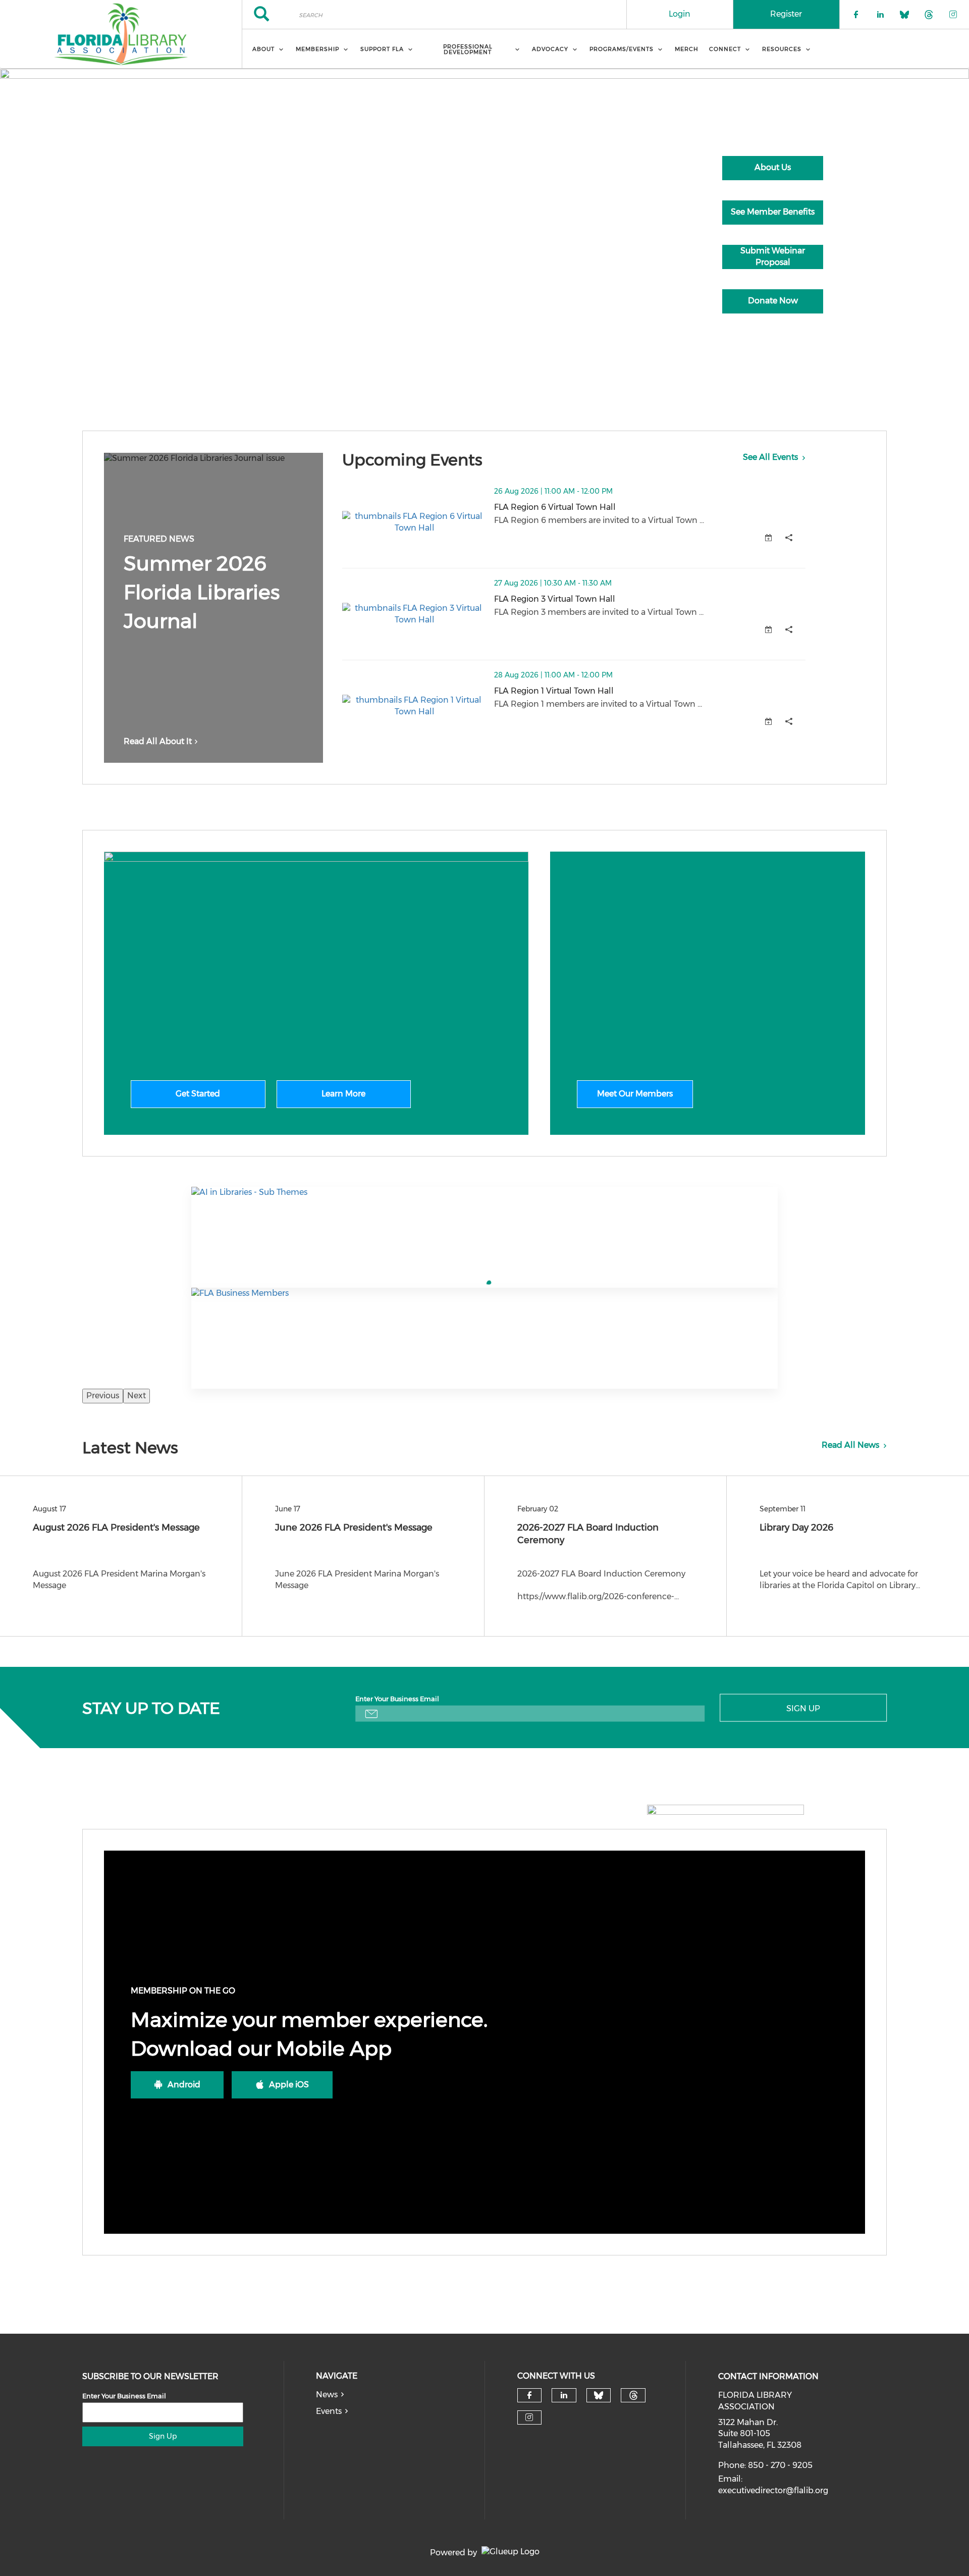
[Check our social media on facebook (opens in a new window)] (529, 2395)
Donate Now (773, 301)
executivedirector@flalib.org (773, 2490)
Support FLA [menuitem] (382, 49)
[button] (789, 538)
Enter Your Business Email (397, 1698)
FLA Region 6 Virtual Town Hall (605, 507)
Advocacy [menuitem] (550, 49)
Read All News (850, 1445)
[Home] (121, 34)
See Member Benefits (773, 212)
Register (786, 14)
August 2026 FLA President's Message (116, 1528)
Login (680, 14)
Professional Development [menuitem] (468, 49)
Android (184, 2085)
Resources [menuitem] (782, 49)
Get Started (198, 1094)
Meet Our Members (635, 1094)
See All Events (770, 457)
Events (329, 2411)
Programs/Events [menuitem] (622, 49)
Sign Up (803, 1708)
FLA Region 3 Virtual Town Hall (605, 599)
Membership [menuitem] (317, 49)
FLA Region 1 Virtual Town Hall (604, 691)
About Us (773, 167)
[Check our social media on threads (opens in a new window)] (633, 2395)
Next (137, 1396)
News (327, 2395)
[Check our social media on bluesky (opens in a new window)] (599, 2395)
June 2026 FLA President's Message (354, 1528)
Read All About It (158, 741)
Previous (103, 1396)
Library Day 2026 (796, 1528)
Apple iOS (289, 2085)
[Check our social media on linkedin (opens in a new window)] (564, 2395)
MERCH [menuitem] (687, 49)
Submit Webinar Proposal (773, 256)
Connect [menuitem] (725, 49)
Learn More (343, 1094)
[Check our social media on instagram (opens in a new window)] (529, 2417)
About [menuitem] (263, 49)
